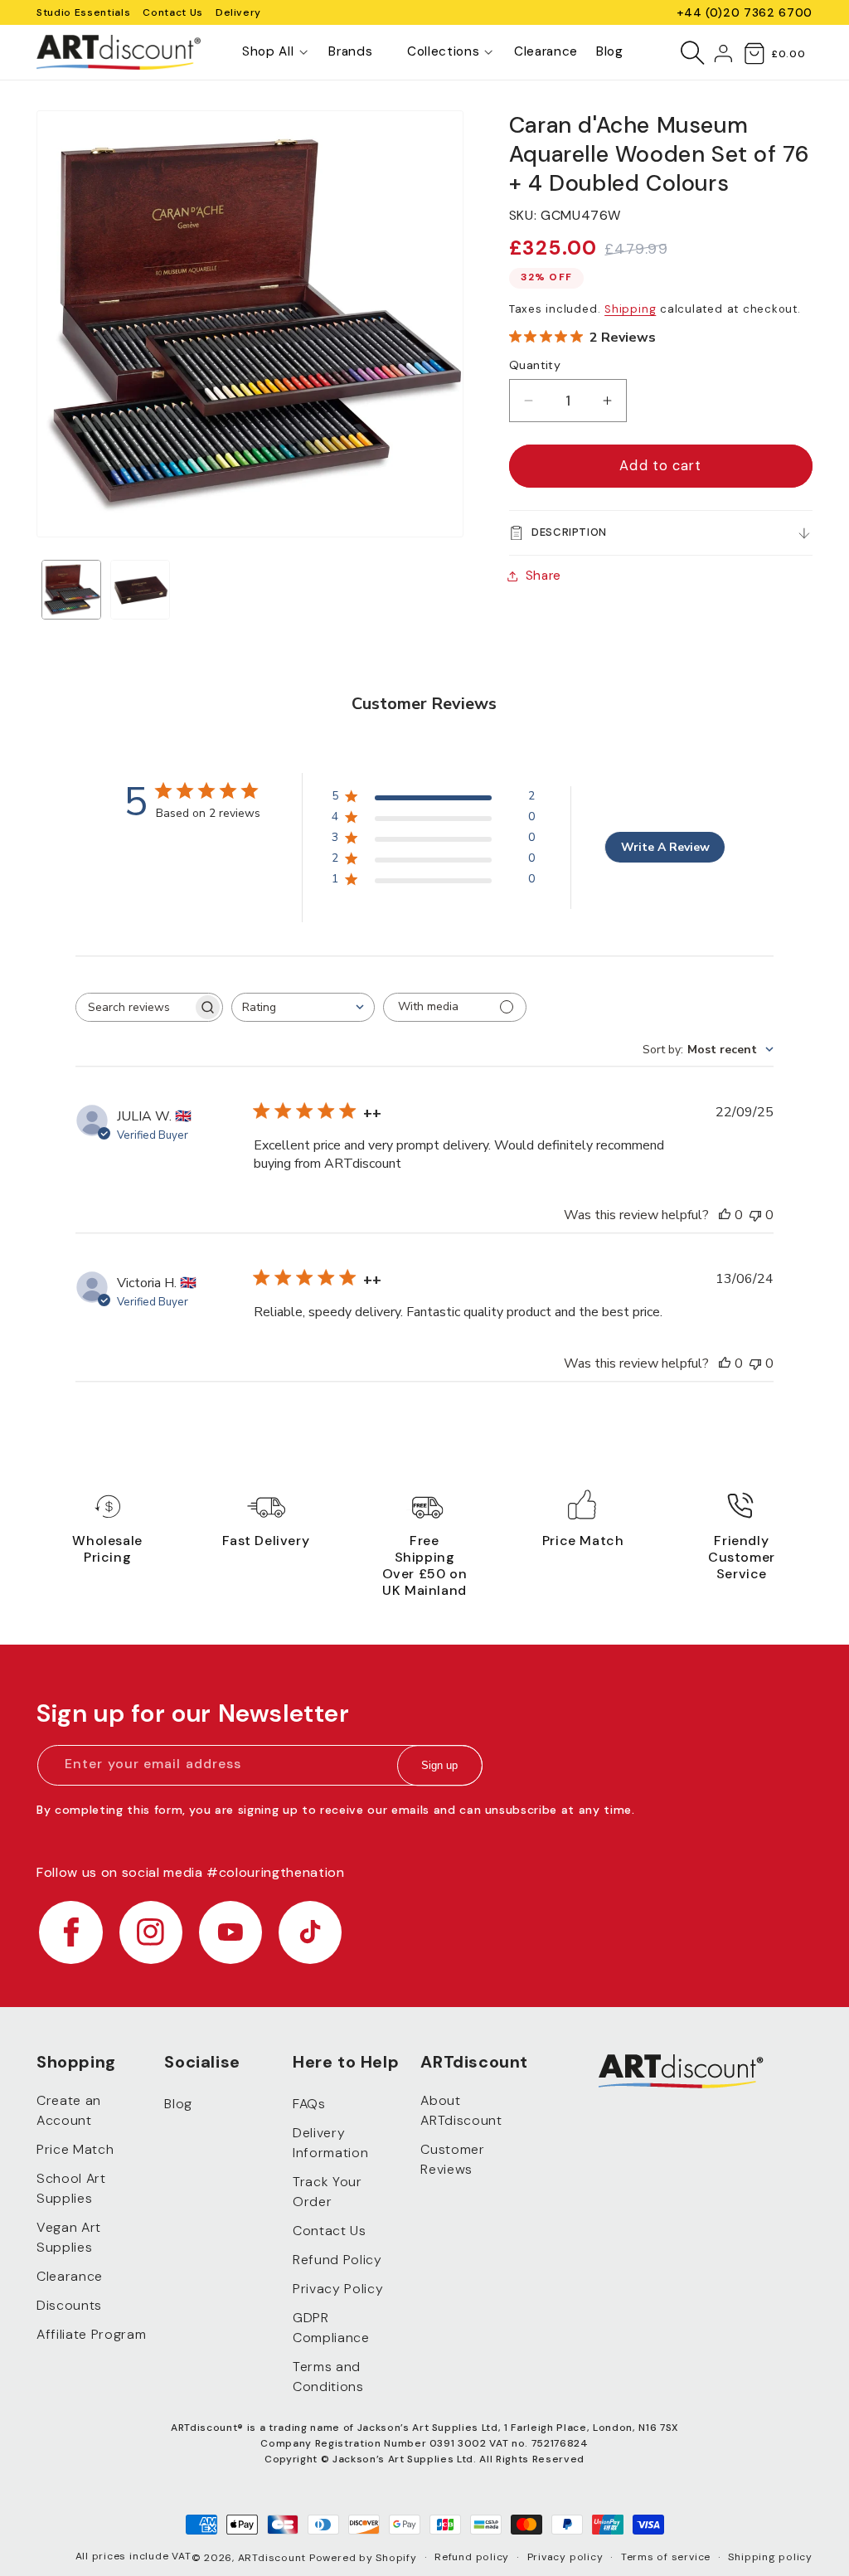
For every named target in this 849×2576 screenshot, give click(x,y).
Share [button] (543, 576)
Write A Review (665, 847)
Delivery (238, 12)
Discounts (69, 2305)
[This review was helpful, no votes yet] (725, 1215)
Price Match (75, 2149)
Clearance (70, 2276)
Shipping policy (770, 2557)
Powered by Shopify (363, 2558)
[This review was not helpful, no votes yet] (755, 1215)
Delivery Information (330, 2143)
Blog (178, 2104)
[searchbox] (134, 1007)
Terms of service (666, 2557)
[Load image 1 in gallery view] (71, 590)
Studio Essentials (83, 12)
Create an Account (69, 2110)
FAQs (309, 2104)
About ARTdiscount (461, 2110)
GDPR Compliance (331, 2328)
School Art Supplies (71, 2188)
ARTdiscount (274, 2558)
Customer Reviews (452, 2159)
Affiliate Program (91, 2334)
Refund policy (472, 2557)
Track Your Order (327, 2192)
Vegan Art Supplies (69, 2237)
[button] (268, 52)
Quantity (535, 365)
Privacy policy (565, 2557)
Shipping (630, 309)
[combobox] (303, 1007)
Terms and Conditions (328, 2377)
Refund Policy (337, 2260)
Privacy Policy (338, 2289)
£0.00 (788, 54)
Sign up (439, 1765)
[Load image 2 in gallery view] (140, 590)
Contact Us (173, 12)
